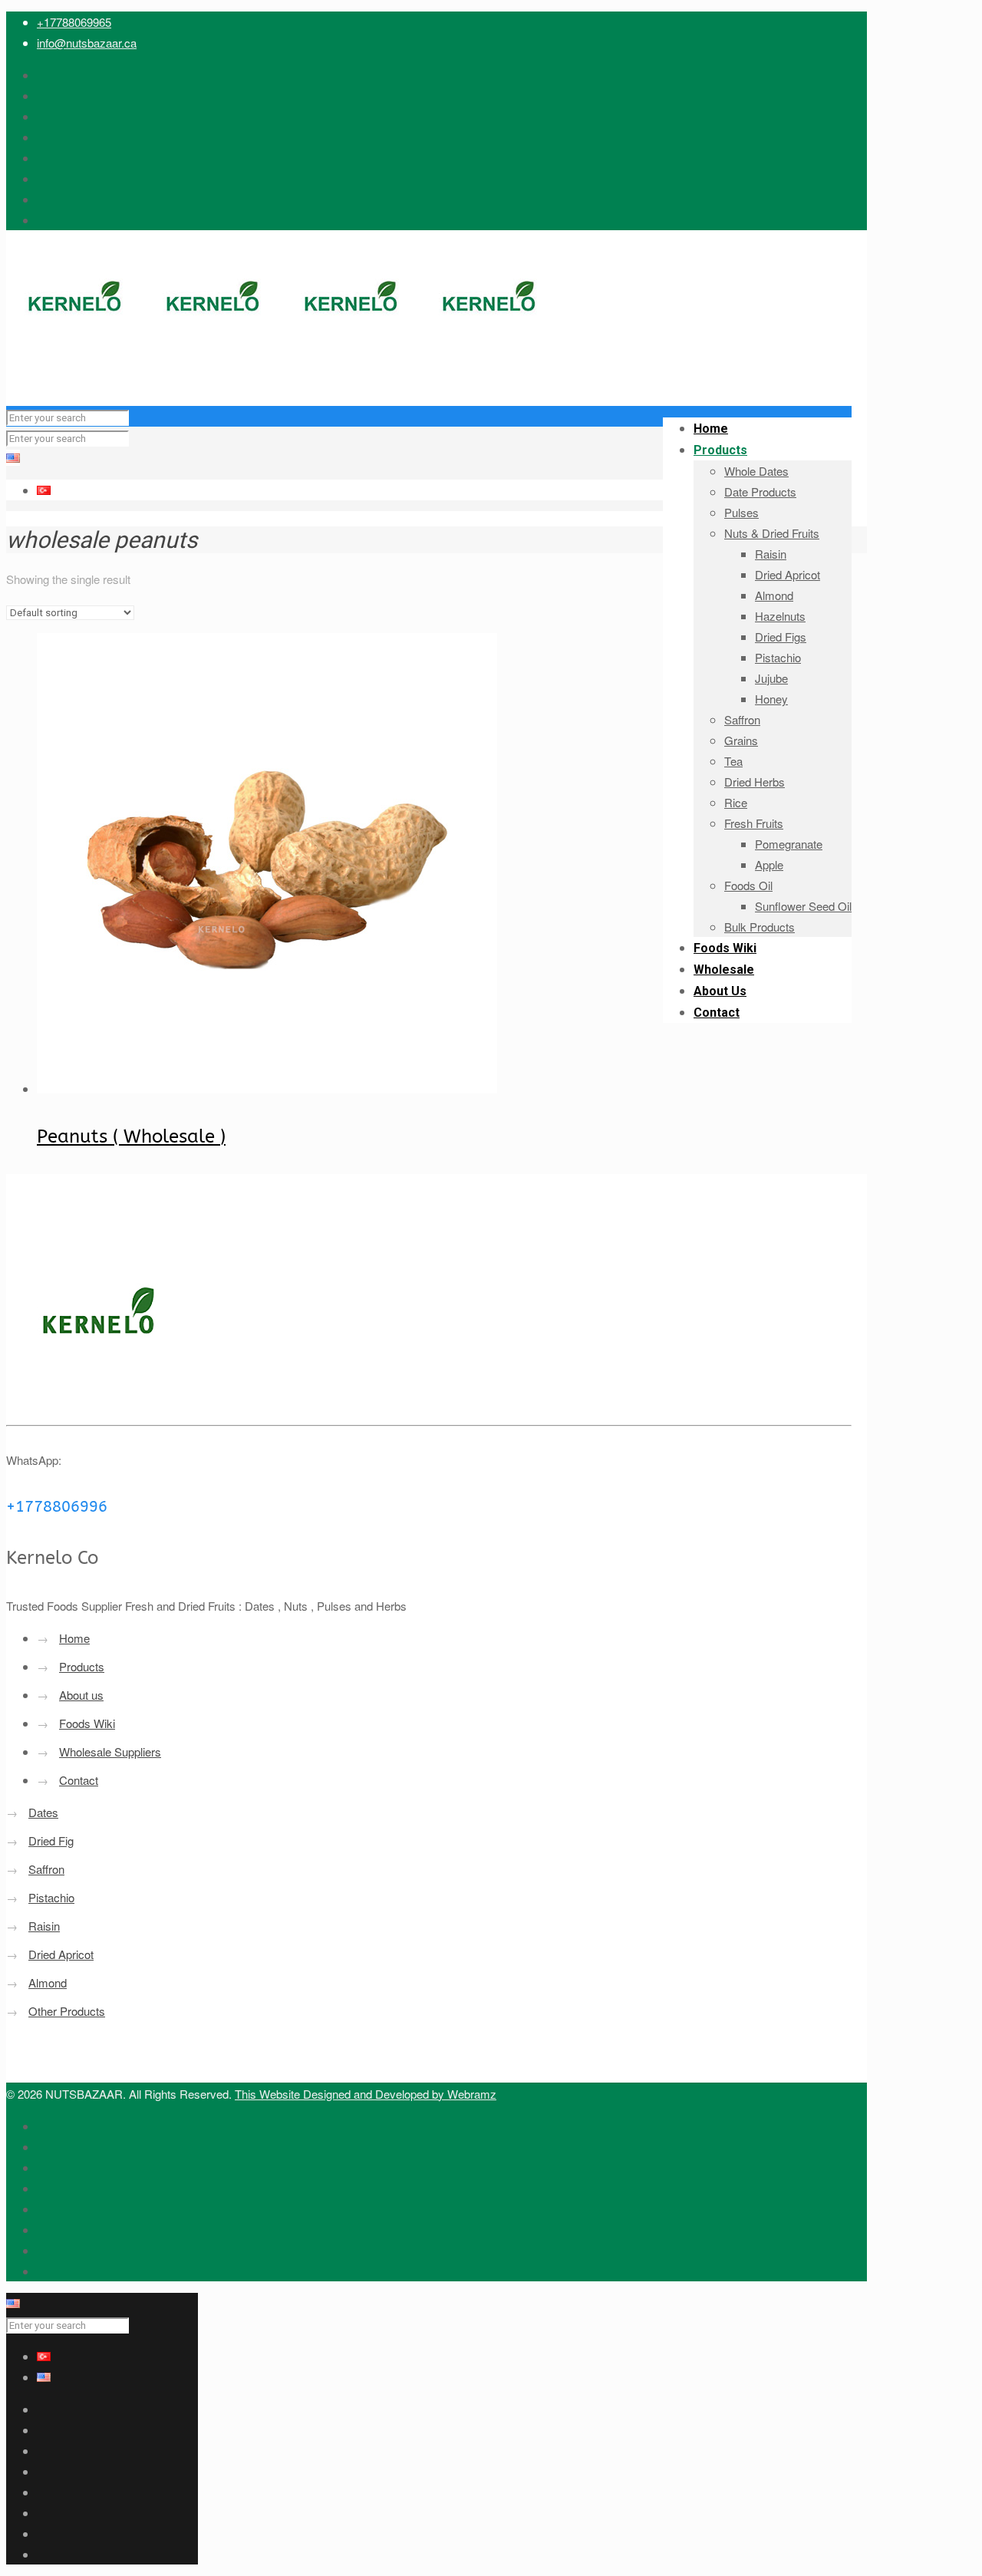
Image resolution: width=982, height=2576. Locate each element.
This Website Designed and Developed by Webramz (366, 2094)
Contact (79, 1780)
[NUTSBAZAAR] (282, 375)
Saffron (46, 1869)
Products (82, 1666)
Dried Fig (51, 1840)
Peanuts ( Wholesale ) (131, 1136)
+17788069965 (74, 22)
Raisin (44, 1926)
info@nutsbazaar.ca (87, 43)
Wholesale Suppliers (110, 1751)
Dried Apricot (61, 1954)
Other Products (67, 2011)
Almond (48, 1982)
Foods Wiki (87, 1723)
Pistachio (51, 1897)
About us (81, 1695)
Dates (43, 1812)
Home (74, 1638)
